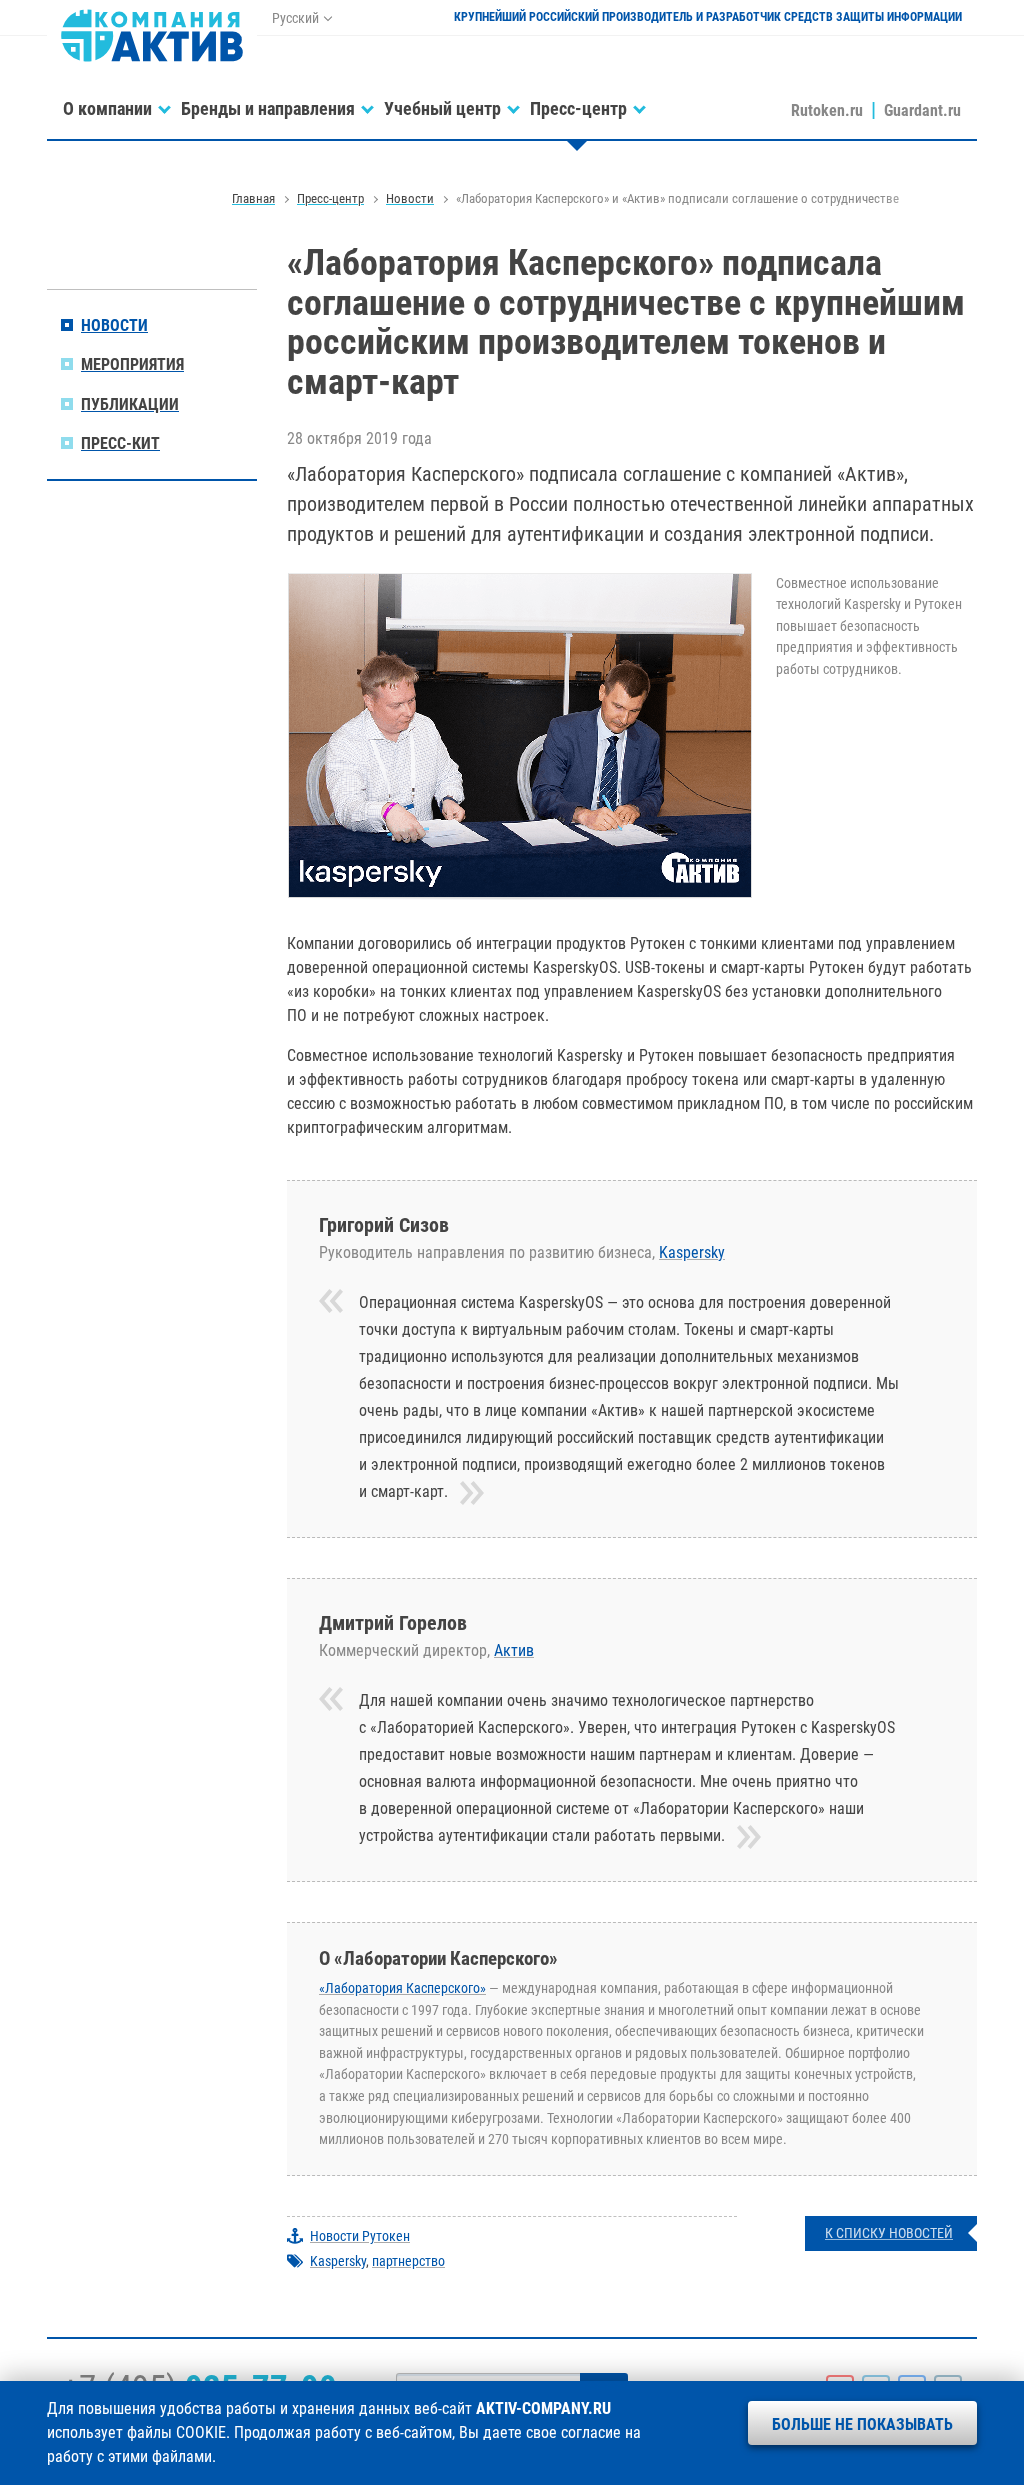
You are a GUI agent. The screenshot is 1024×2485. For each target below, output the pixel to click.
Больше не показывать (862, 2424)
